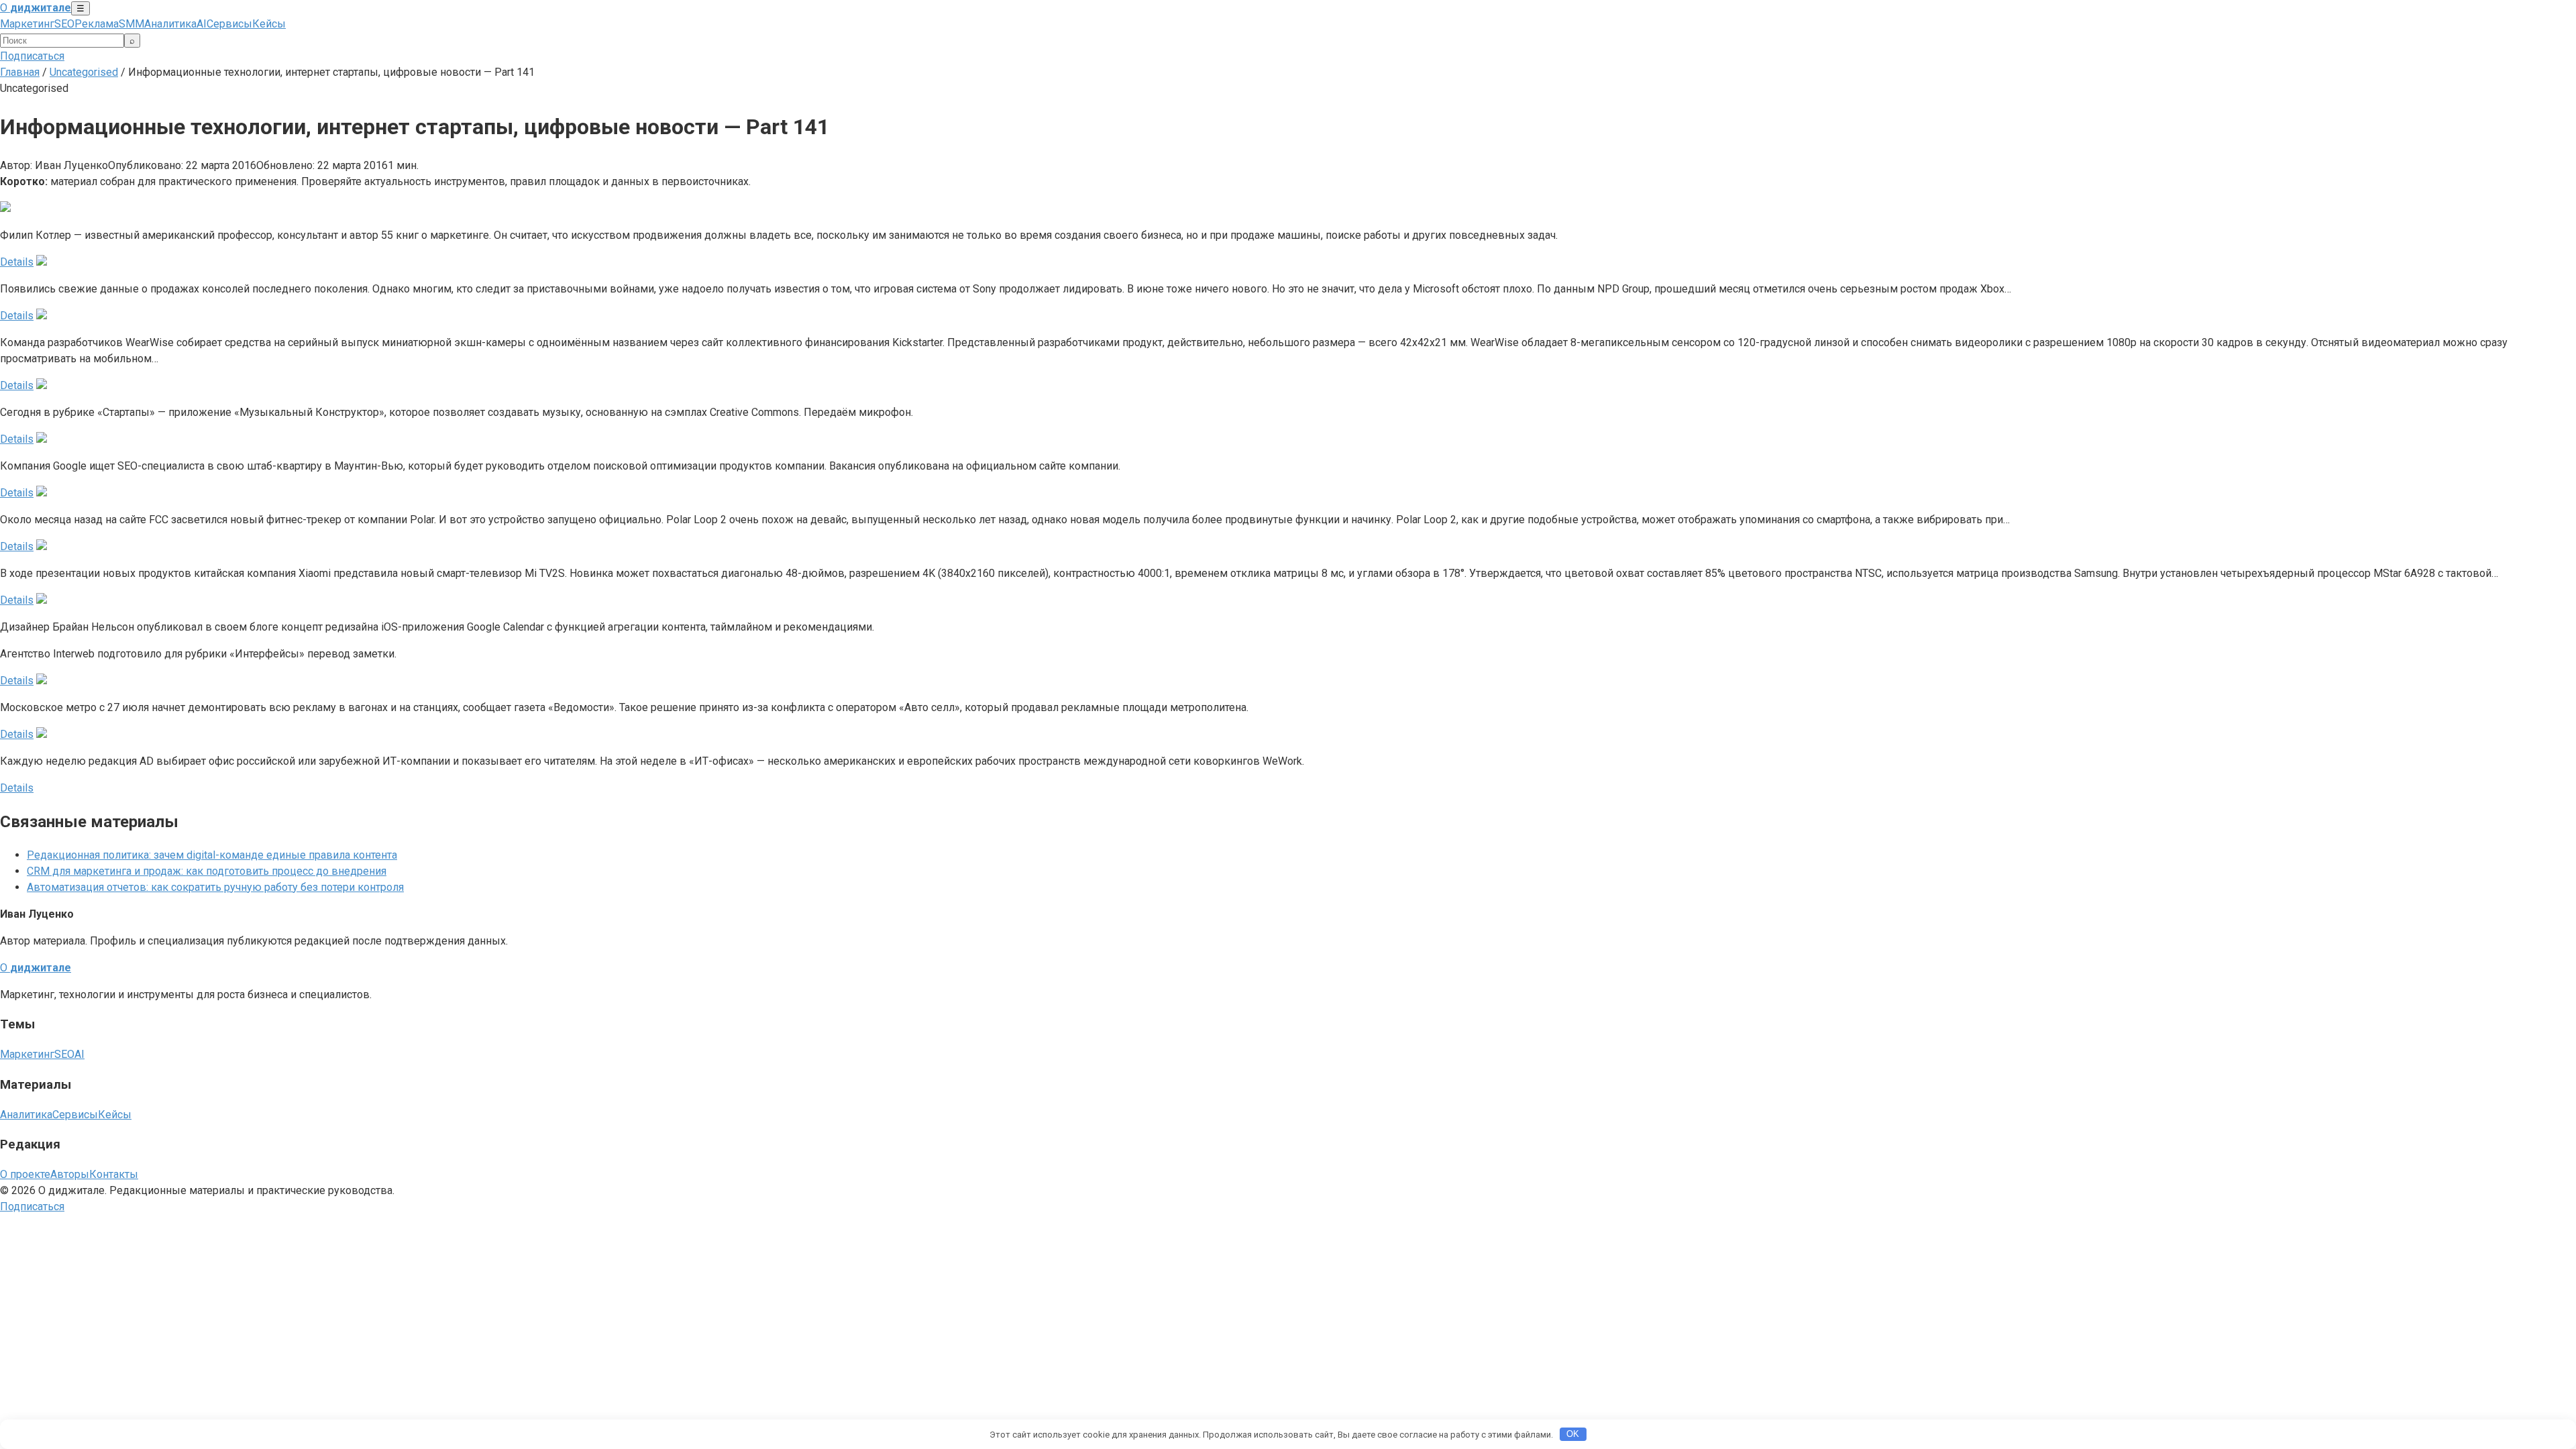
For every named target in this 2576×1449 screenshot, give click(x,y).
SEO (64, 24)
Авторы (70, 1174)
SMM (131, 24)
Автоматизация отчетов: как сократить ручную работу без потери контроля (215, 887)
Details (17, 262)
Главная (20, 72)
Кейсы (269, 24)
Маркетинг (27, 24)
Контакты (114, 1174)
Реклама (97, 24)
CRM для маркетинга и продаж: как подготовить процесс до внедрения (207, 871)
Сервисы (229, 24)
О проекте (25, 1174)
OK (1573, 1434)
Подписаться (32, 56)
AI (202, 24)
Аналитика (170, 24)
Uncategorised (84, 72)
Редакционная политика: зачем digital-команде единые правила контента (212, 855)
